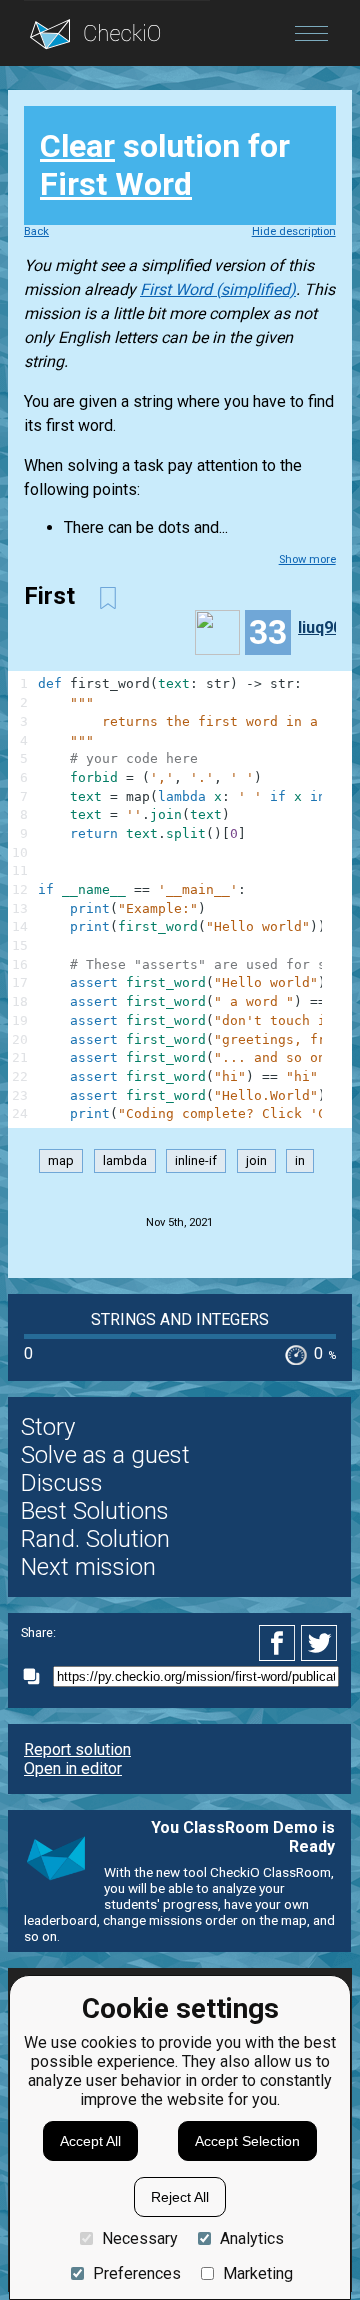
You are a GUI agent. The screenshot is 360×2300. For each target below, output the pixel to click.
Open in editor (73, 1768)
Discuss (62, 1483)
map (61, 1160)
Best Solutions (95, 1511)
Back (36, 231)
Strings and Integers (180, 1319)
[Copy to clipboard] (37, 1676)
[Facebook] (280, 1643)
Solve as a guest (105, 1455)
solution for (165, 165)
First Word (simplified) (218, 289)
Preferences (137, 2273)
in (300, 1160)
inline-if (196, 1160)
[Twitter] (320, 1643)
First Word (116, 184)
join (256, 1160)
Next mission (88, 1567)
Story (48, 1427)
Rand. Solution (95, 1539)
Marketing (258, 2273)
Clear (77, 146)
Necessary (140, 2238)
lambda (125, 1160)
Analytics (252, 2238)
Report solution (77, 1749)
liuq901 (324, 627)
